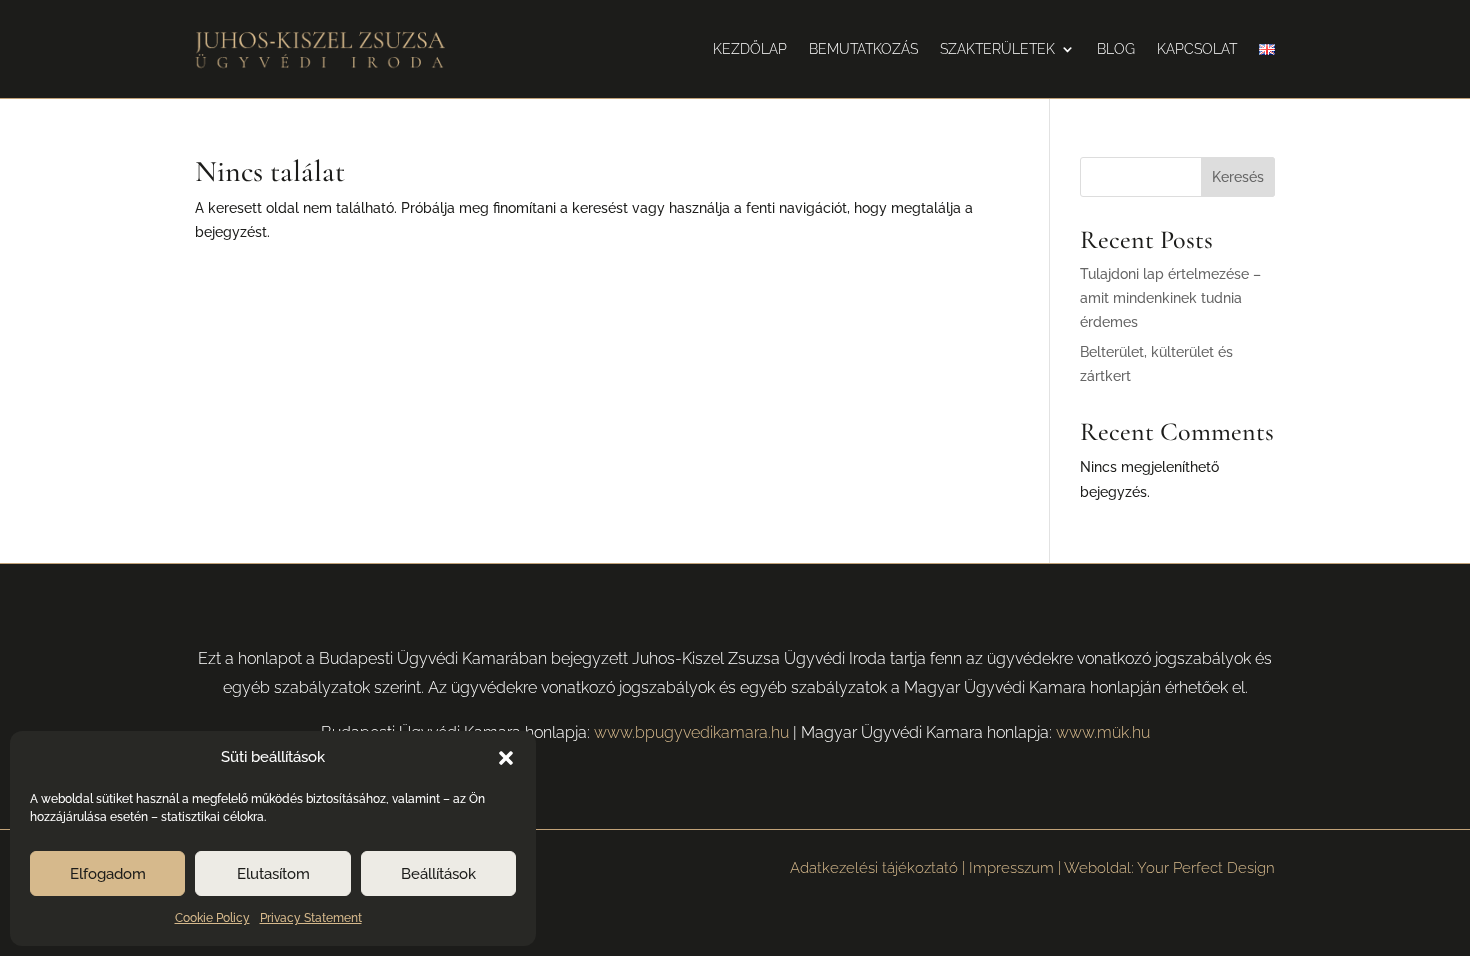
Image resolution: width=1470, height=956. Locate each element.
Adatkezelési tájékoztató (874, 868)
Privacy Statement (311, 918)
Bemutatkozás (863, 49)
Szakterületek (997, 49)
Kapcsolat (1197, 49)
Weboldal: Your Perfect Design (1169, 868)
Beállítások (438, 874)
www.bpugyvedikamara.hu (691, 732)
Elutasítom (273, 874)
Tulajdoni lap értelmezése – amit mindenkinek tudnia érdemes (1170, 298)
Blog (1116, 49)
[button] (506, 758)
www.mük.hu (1103, 732)
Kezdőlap (750, 49)
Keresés (1238, 177)
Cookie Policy (212, 918)
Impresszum (1011, 868)
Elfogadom (108, 874)
